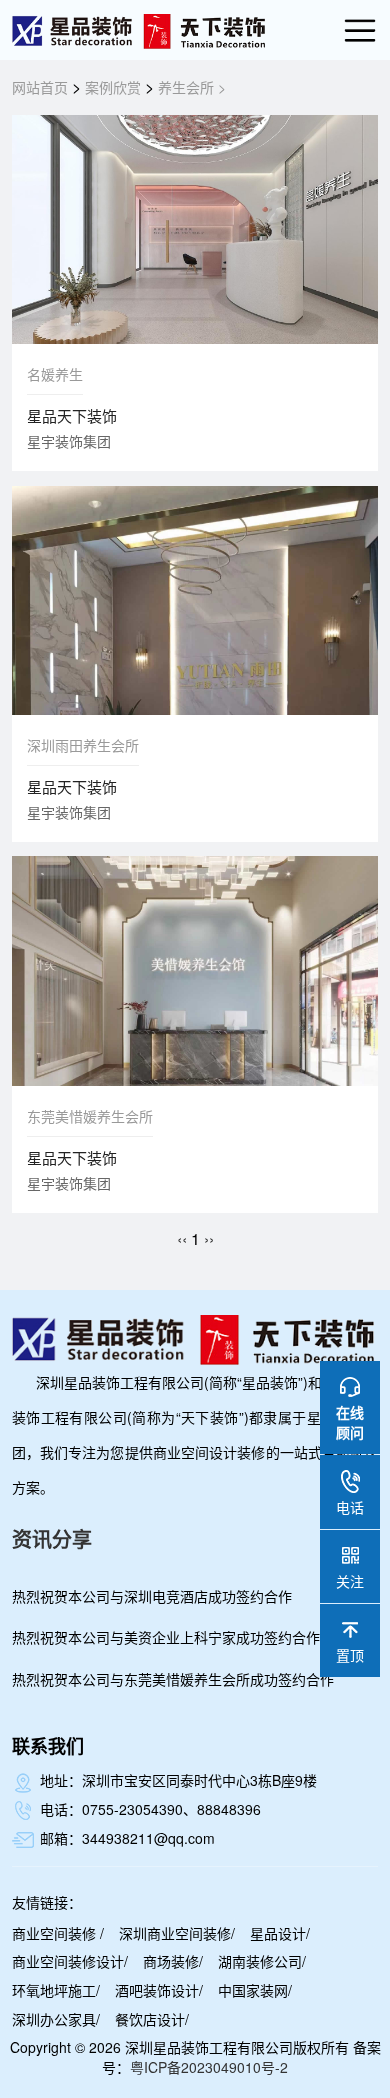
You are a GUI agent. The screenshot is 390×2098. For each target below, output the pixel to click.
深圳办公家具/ (56, 2019)
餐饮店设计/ (152, 2019)
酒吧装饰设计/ (159, 1990)
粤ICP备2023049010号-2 (209, 2067)
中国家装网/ (255, 1990)
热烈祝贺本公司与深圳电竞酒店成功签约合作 (152, 1596)
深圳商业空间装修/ (177, 1933)
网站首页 (40, 87)
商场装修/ (173, 1961)
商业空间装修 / (58, 1933)
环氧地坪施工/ (56, 1990)
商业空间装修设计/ (70, 1961)
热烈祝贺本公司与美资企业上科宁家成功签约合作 (166, 1637)
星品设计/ (280, 1933)
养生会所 (186, 87)
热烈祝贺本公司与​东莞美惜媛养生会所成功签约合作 (173, 1679)
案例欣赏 (113, 87)
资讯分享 (52, 1538)
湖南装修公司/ (262, 1961)
